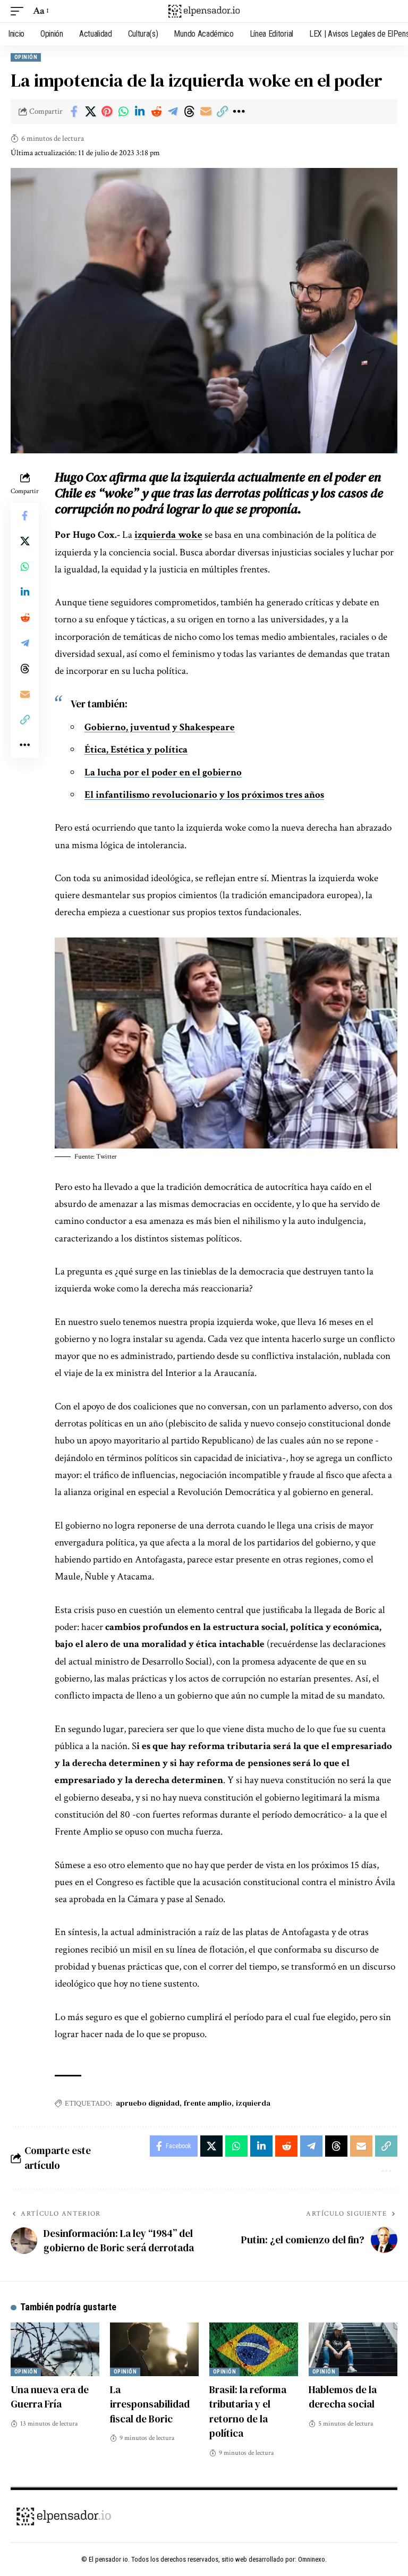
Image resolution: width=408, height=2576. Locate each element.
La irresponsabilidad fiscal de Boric (150, 2404)
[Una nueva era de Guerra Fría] (55, 2349)
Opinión (26, 57)
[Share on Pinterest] (107, 112)
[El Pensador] (204, 11)
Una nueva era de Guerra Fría (50, 2397)
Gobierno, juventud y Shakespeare (160, 727)
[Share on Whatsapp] (123, 112)
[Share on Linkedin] (140, 112)
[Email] (206, 112)
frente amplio (208, 2103)
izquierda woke (168, 535)
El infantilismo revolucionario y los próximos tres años (204, 795)
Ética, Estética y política (136, 750)
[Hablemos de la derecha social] (353, 2349)
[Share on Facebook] (74, 112)
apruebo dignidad (148, 2103)
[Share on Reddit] (156, 112)
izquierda (253, 2103)
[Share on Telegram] (173, 112)
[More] (239, 112)
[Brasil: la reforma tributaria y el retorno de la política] (254, 2349)
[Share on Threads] (189, 112)
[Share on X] (90, 112)
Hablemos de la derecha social (343, 2397)
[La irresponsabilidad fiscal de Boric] (154, 2349)
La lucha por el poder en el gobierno (163, 772)
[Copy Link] (222, 112)
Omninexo (312, 2559)
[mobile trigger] (20, 11)
